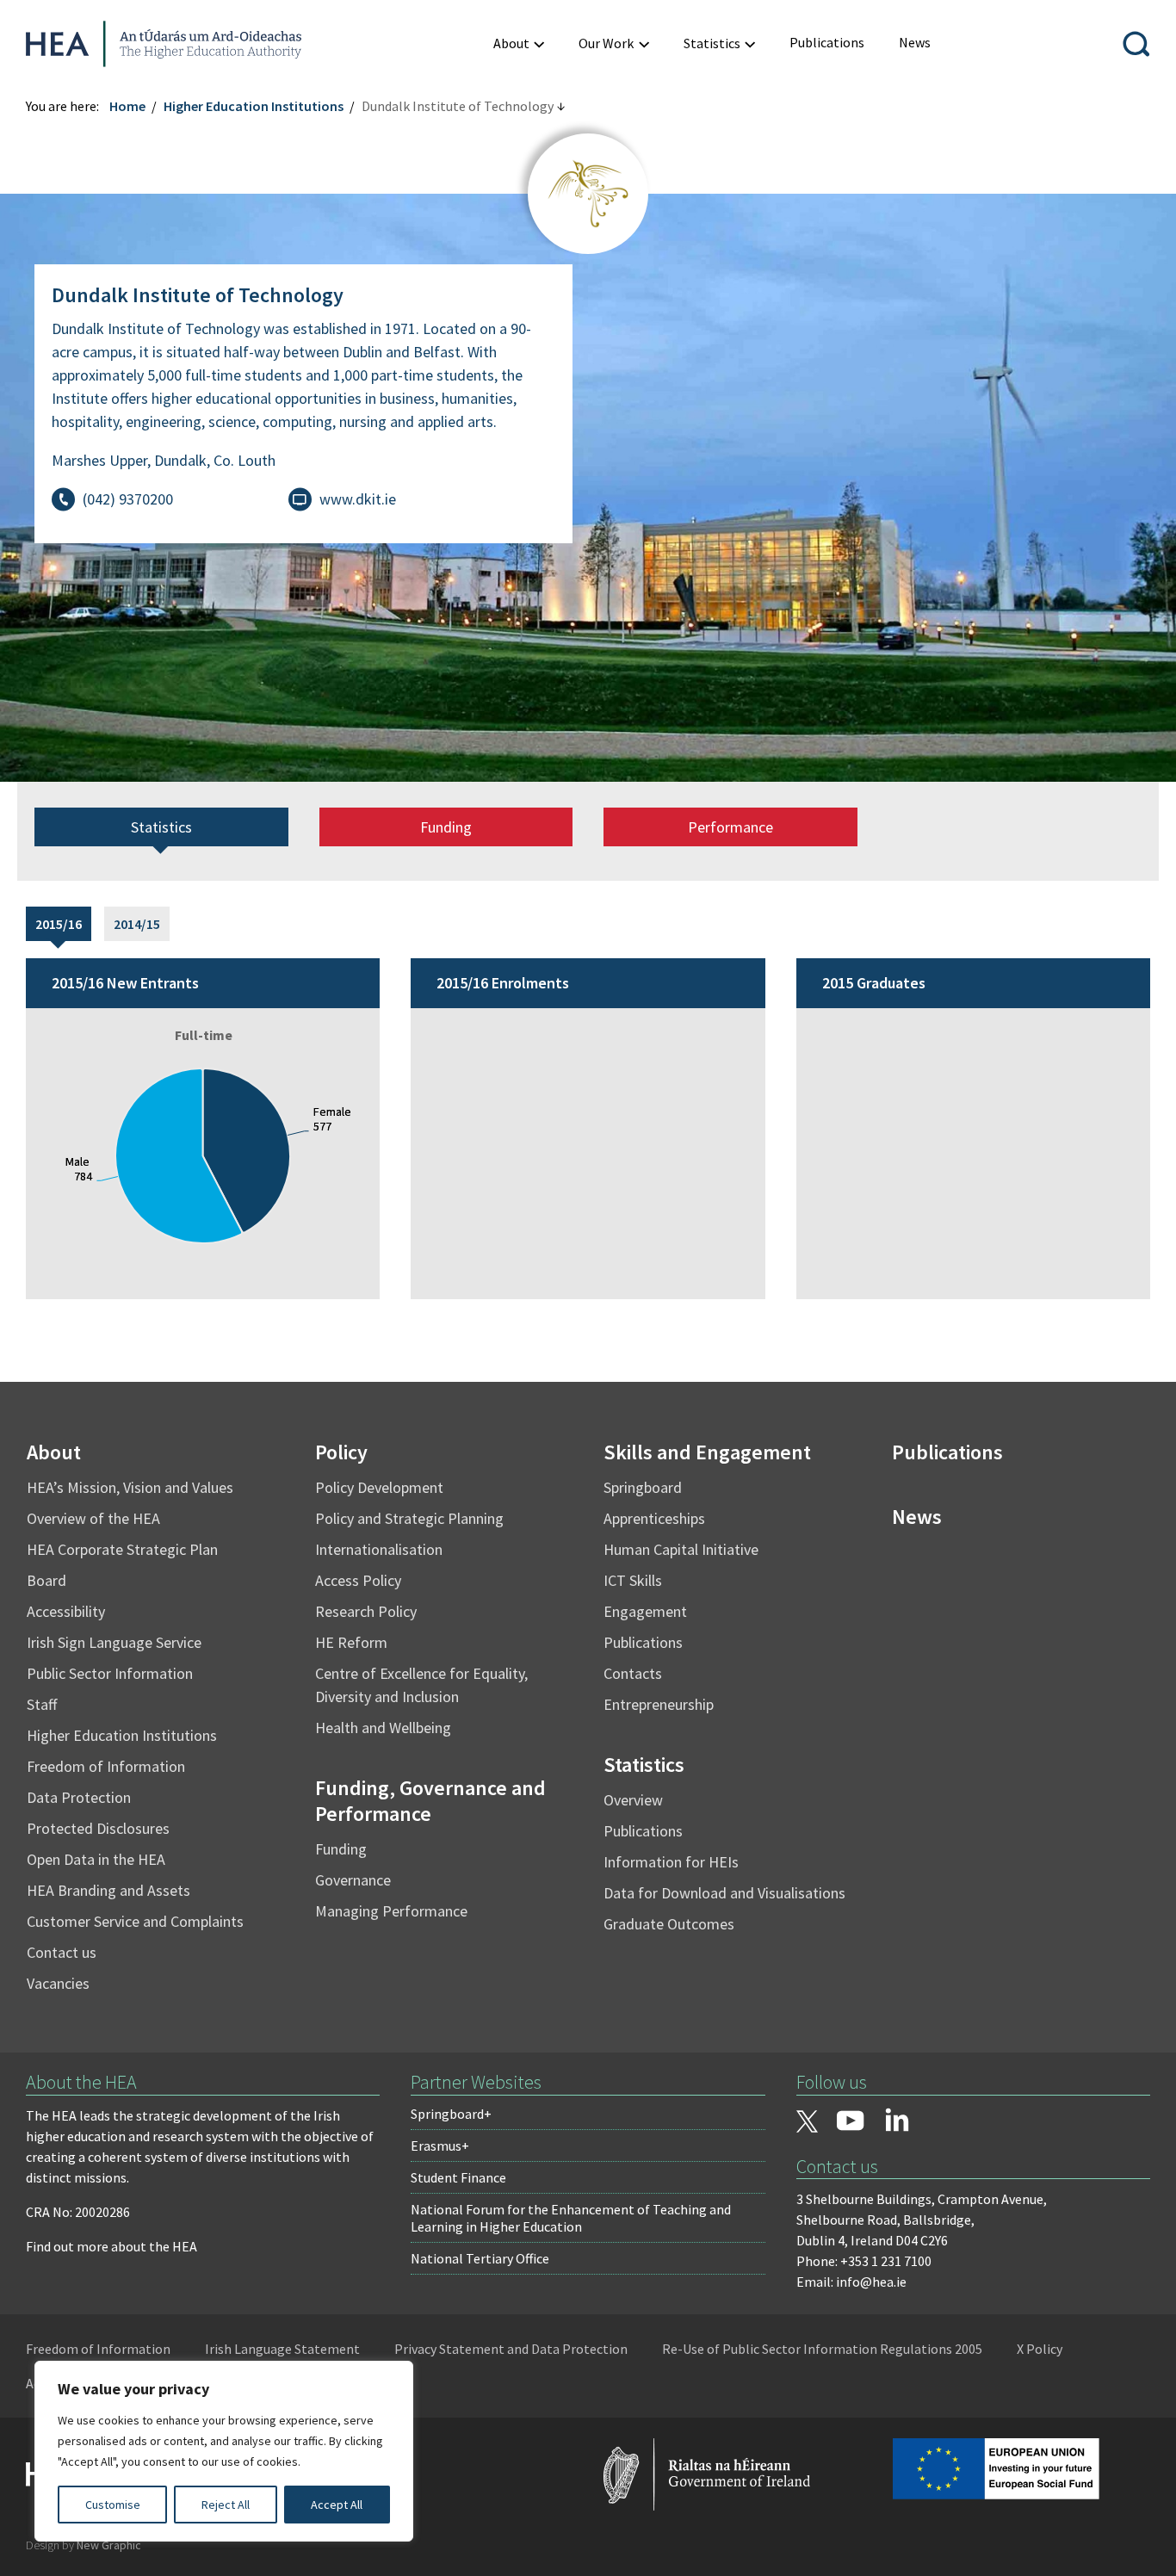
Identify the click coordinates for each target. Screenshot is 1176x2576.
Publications (643, 1642)
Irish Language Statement (282, 2349)
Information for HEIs (671, 1862)
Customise (113, 2505)
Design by (84, 2545)
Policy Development (379, 1487)
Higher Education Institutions (254, 106)
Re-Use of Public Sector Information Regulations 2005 (822, 2349)
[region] (224, 2451)
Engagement (645, 1611)
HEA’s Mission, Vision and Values (130, 1487)
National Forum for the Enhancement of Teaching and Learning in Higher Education (571, 2218)
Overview (633, 1800)
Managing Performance (391, 1911)
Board (46, 1580)
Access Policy (358, 1580)
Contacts (633, 1673)
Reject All (226, 2505)
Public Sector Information (110, 1673)
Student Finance (458, 2177)
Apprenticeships (654, 1518)
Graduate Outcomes (669, 1924)
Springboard (643, 1487)
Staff (42, 1704)
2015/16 (59, 924)
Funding (446, 827)
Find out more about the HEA (111, 2246)
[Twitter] (808, 2123)
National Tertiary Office (480, 2258)
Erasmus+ (440, 2146)
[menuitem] (519, 43)
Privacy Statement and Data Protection (511, 2349)
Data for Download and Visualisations (724, 1893)
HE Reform (351, 1642)
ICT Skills (633, 1580)
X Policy (1040, 2349)
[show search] (1136, 44)
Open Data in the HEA (96, 1859)
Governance (353, 1880)
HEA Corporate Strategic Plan (122, 1549)
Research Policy (366, 1611)
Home (127, 106)
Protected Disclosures (98, 1828)
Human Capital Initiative (681, 1549)
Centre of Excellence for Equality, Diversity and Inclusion (421, 1685)
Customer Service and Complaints (135, 1921)
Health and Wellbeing (383, 1728)
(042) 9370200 (128, 499)
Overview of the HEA (93, 1518)
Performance (730, 827)
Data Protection (79, 1797)
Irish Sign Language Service (114, 1642)
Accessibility (66, 1611)
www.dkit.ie (358, 499)
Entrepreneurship (659, 1704)
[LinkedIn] (897, 2120)
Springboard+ (451, 2114)
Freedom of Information (106, 1766)
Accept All (337, 2505)
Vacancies (58, 1983)
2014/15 (137, 924)
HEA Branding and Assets (108, 1890)
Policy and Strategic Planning (409, 1518)
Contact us (62, 1952)
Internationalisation (379, 1549)
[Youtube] (851, 2122)
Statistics (161, 827)
